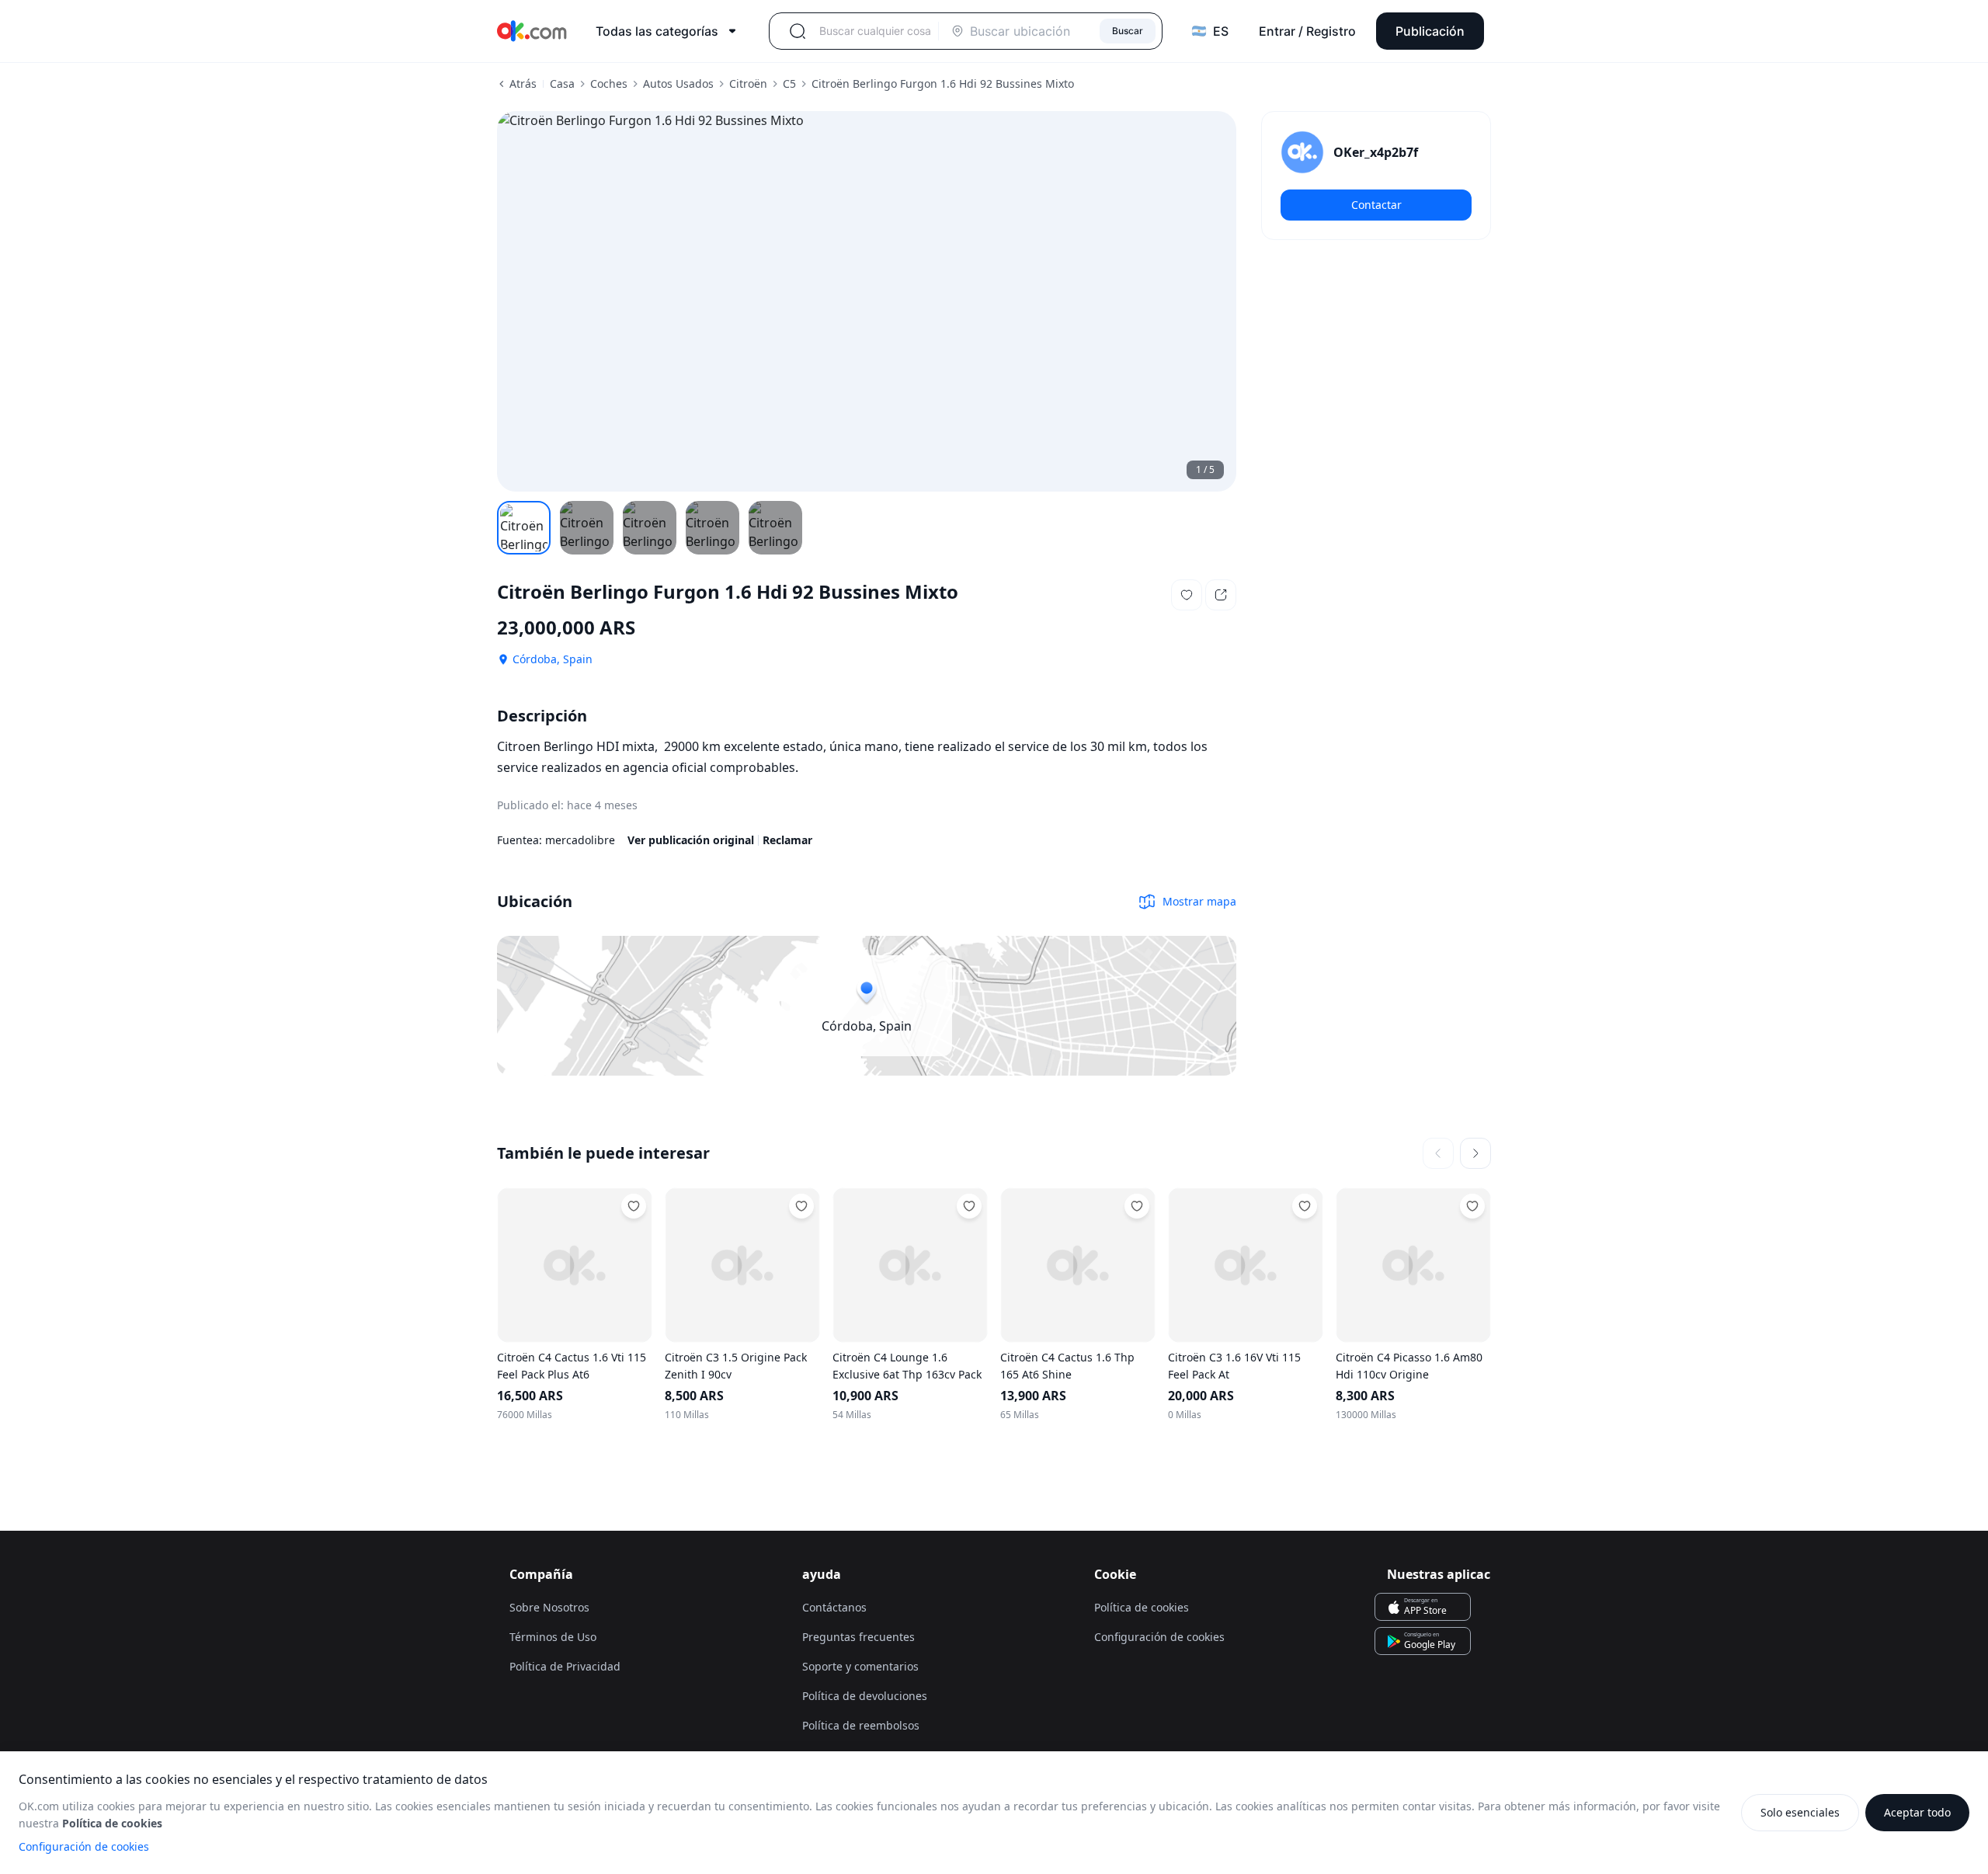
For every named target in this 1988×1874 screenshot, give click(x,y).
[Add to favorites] (634, 1206)
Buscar (1128, 31)
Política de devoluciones (865, 1696)
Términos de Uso (553, 1637)
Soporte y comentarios (860, 1666)
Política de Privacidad (565, 1666)
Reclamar (787, 840)
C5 (789, 83)
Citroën (748, 83)
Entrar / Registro (1307, 31)
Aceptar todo (1917, 1812)
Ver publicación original (691, 840)
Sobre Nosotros (549, 1607)
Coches (609, 83)
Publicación (1430, 31)
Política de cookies (1142, 1607)
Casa (562, 83)
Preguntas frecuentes (858, 1637)
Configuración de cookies (84, 1846)
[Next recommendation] (1475, 1153)
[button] (1187, 595)
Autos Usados (678, 83)
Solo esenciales (1800, 1812)
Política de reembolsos (861, 1725)
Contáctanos (834, 1607)
